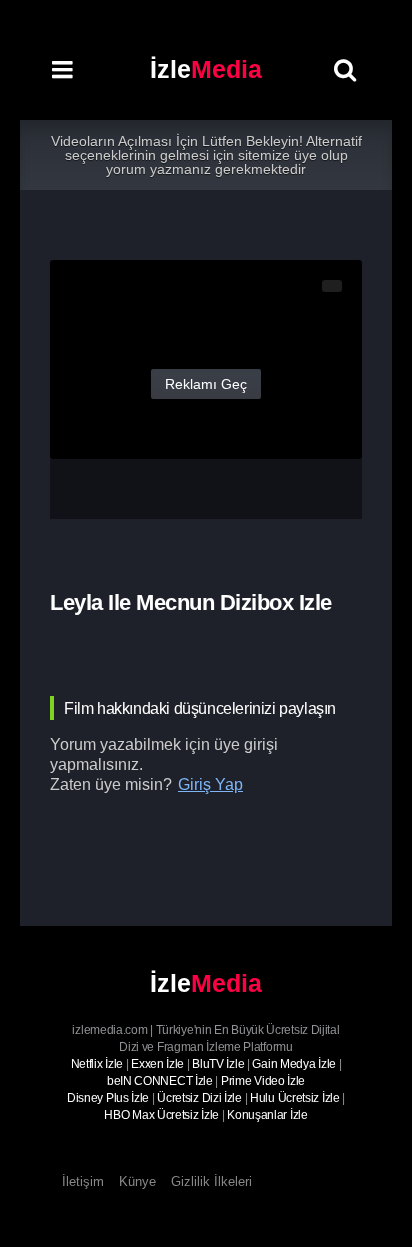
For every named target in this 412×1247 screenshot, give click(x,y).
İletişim (83, 1181)
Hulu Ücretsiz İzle (295, 1098)
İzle (206, 69)
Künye (137, 1181)
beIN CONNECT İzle (160, 1081)
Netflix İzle (97, 1064)
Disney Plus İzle (108, 1098)
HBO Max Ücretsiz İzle (161, 1115)
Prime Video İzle (263, 1081)
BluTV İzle (218, 1064)
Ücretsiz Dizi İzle (199, 1098)
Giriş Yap (210, 784)
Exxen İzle (157, 1064)
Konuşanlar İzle (267, 1115)
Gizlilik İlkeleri (211, 1181)
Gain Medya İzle (294, 1064)
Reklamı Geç (206, 384)
